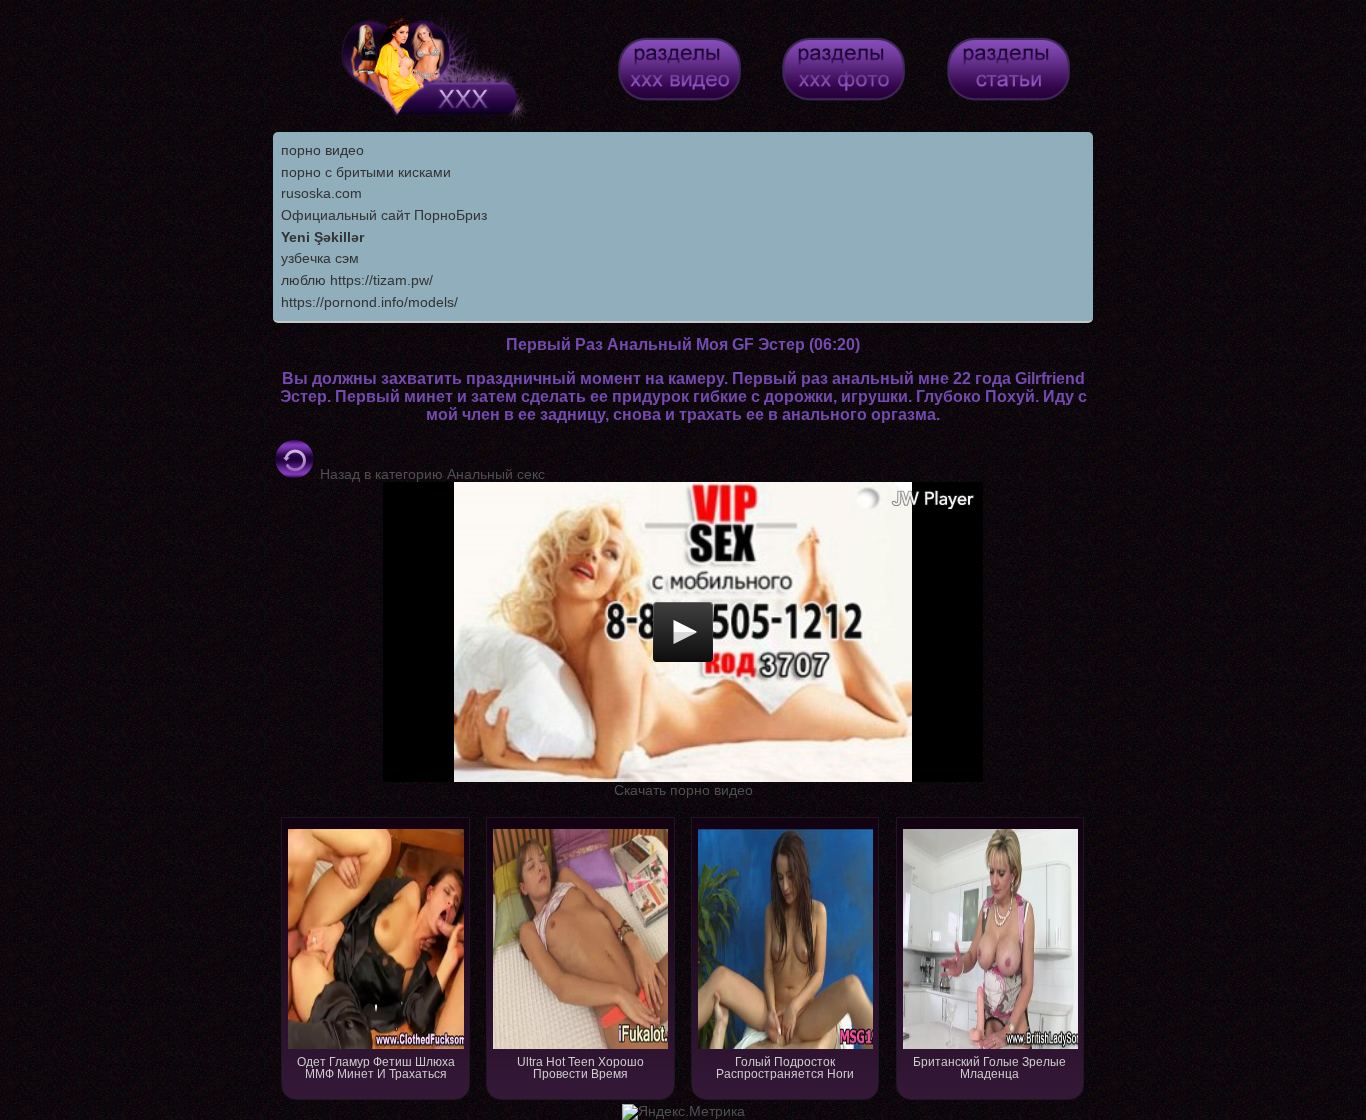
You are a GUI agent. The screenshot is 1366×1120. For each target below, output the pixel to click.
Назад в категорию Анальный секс (430, 474)
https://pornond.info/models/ (369, 302)
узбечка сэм (320, 258)
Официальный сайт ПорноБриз (384, 215)
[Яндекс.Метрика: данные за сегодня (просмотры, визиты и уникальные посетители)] (683, 1112)
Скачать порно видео (683, 790)
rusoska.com (321, 193)
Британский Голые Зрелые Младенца (989, 1068)
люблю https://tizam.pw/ (357, 280)
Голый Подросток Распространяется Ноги (785, 1068)
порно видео (322, 150)
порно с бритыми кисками (366, 172)
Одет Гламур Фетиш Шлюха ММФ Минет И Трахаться (376, 1068)
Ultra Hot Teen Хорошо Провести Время (580, 1068)
